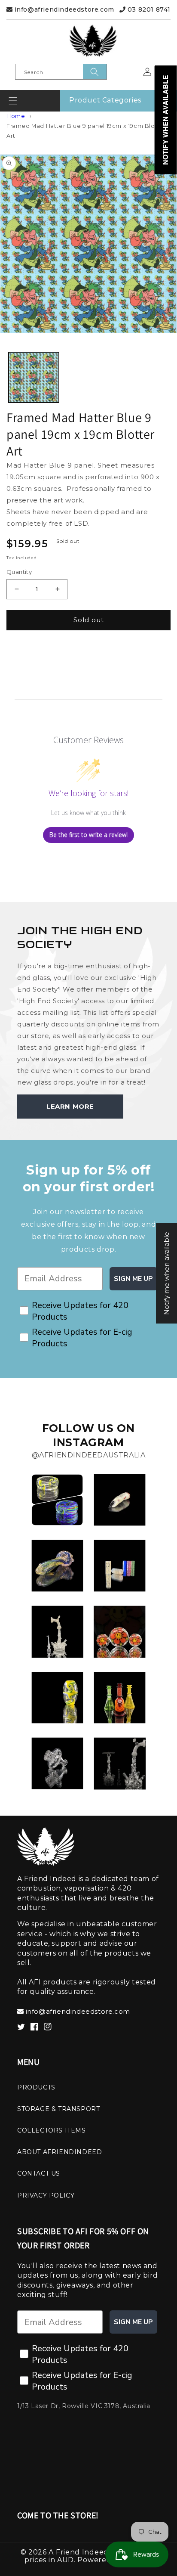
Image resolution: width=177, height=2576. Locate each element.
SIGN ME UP (133, 1279)
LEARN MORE (70, 1106)
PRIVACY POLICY (46, 2195)
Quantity (19, 572)
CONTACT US (39, 2173)
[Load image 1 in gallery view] (34, 377)
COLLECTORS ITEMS (52, 2130)
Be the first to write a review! (88, 835)
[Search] (95, 72)
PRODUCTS (36, 2087)
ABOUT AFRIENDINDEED (60, 2152)
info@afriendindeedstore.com (63, 9)
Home (16, 116)
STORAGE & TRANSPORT (58, 2109)
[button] (13, 101)
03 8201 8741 (148, 9)
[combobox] (61, 72)
